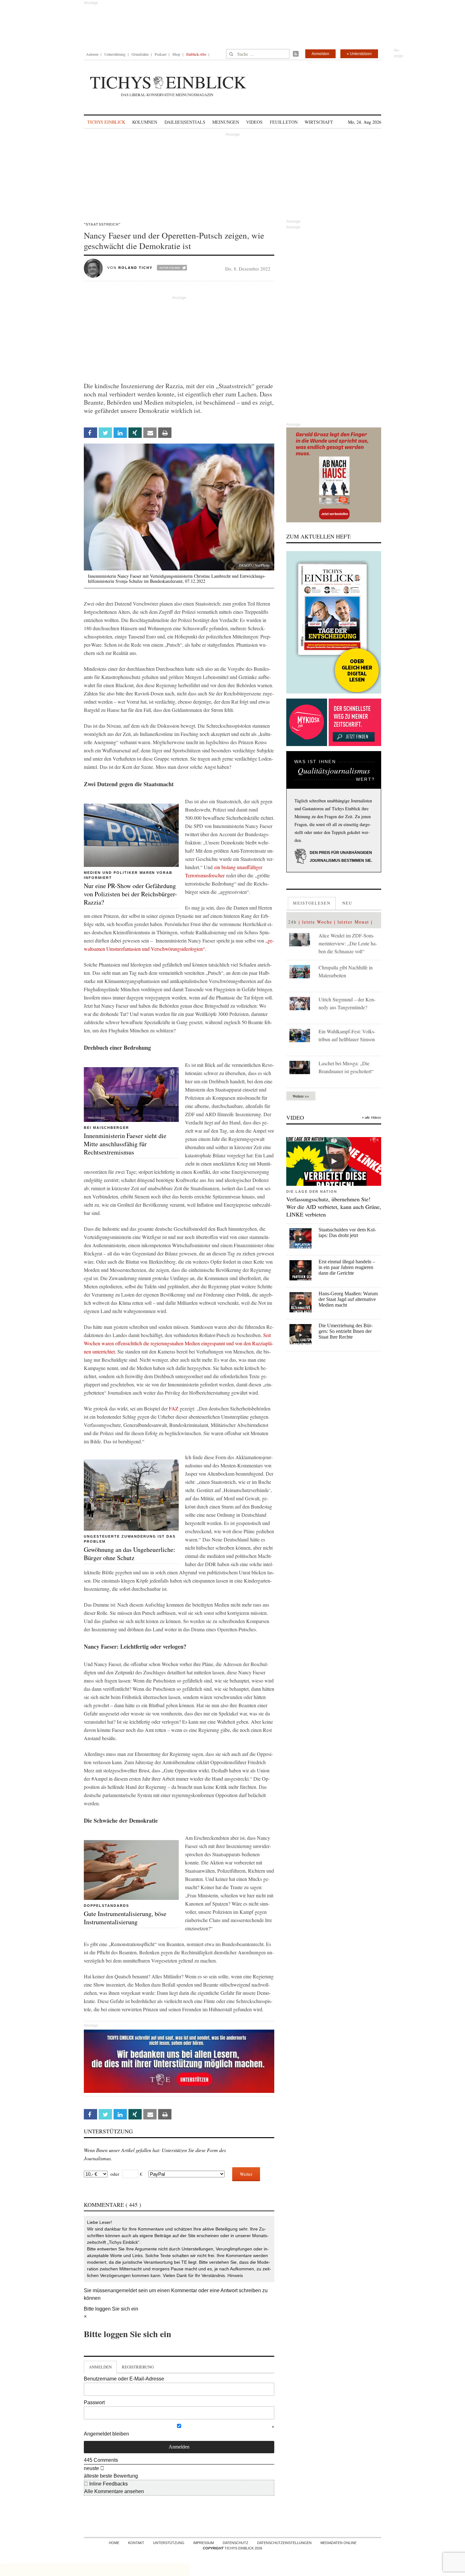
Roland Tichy (135, 268)
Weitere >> (301, 1096)
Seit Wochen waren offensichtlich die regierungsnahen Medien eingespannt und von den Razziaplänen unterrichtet (179, 1343)
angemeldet (124, 2290)
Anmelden (320, 54)
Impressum (204, 2543)
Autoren (92, 54)
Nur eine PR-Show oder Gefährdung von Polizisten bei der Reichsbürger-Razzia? (130, 894)
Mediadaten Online (338, 2543)
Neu (347, 903)
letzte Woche (317, 922)
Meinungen (226, 122)
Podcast (161, 54)
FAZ (174, 1408)
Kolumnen (145, 122)
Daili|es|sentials (185, 122)
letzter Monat (353, 922)
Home (114, 2543)
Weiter (246, 2174)
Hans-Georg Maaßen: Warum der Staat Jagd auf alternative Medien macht (348, 1299)
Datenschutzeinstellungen (284, 2543)
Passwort (94, 2402)
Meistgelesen (312, 903)
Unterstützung (115, 54)
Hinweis (235, 2275)
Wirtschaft (319, 122)
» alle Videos (372, 1117)
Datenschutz (236, 2543)
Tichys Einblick (106, 122)
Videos (254, 122)
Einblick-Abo (196, 54)
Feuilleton (284, 122)
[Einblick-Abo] (334, 622)
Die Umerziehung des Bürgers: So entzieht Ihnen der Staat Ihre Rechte (346, 1331)
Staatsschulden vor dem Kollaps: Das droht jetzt (347, 1232)
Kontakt (136, 2543)
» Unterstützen (359, 54)
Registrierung (138, 2367)
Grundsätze (140, 54)
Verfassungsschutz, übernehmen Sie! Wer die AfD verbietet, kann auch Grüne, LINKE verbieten (334, 1207)
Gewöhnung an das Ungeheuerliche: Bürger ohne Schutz (130, 1554)
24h (292, 922)
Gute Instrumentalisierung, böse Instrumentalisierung (125, 1918)
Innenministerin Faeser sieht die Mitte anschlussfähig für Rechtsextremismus (125, 1144)
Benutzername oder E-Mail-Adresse (124, 2379)
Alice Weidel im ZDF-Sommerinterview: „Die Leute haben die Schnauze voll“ (348, 943)
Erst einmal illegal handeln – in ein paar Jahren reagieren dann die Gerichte (347, 1267)
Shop (176, 54)
